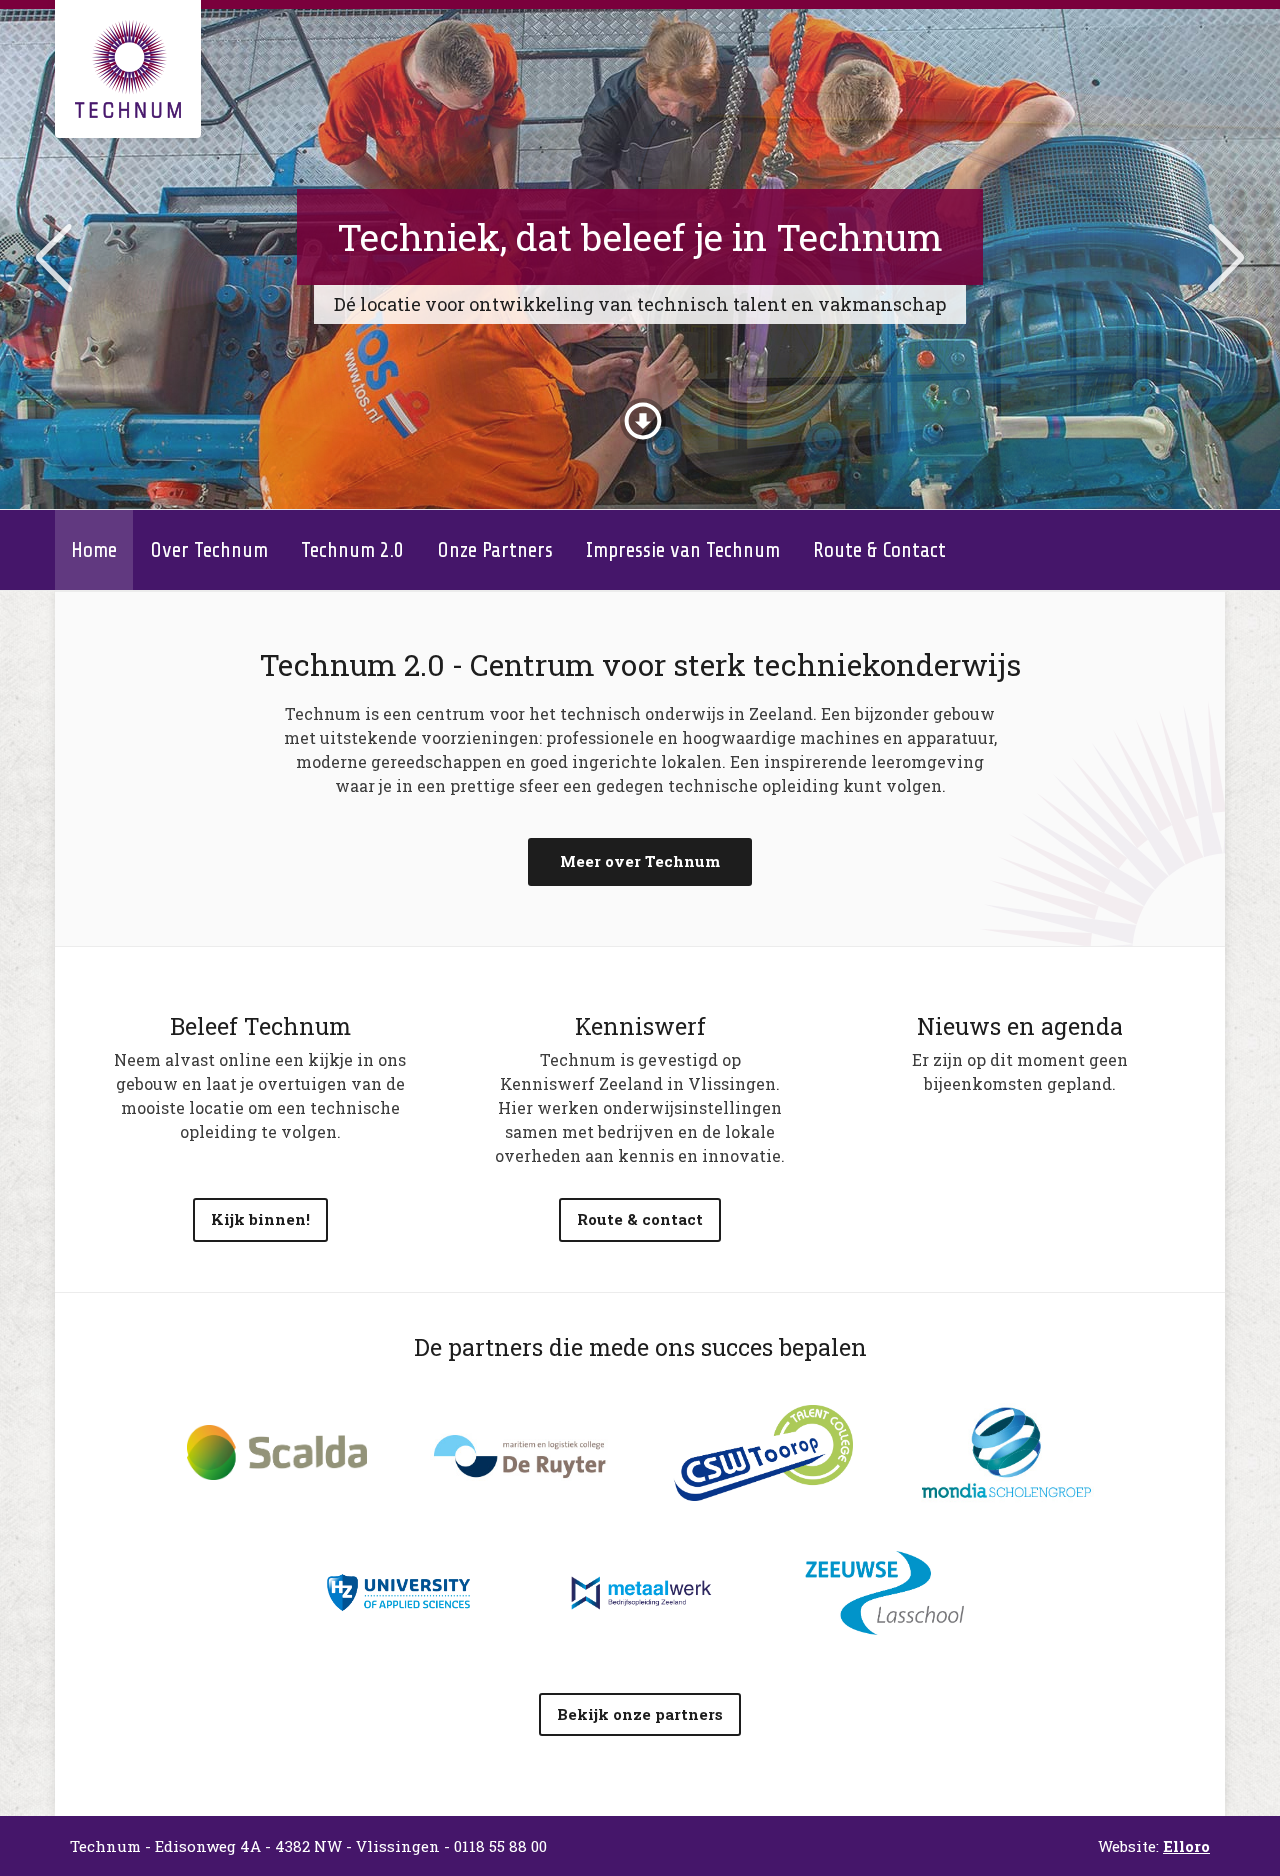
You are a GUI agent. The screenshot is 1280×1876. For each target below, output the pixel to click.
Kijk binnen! (260, 1219)
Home (94, 550)
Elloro (1186, 1846)
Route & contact (640, 1219)
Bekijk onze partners (640, 1714)
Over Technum (209, 550)
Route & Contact (879, 550)
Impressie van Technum (683, 550)
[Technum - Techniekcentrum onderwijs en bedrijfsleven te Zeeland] (128, 69)
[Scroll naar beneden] (643, 416)
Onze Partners (495, 550)
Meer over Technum (640, 861)
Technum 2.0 (352, 550)
